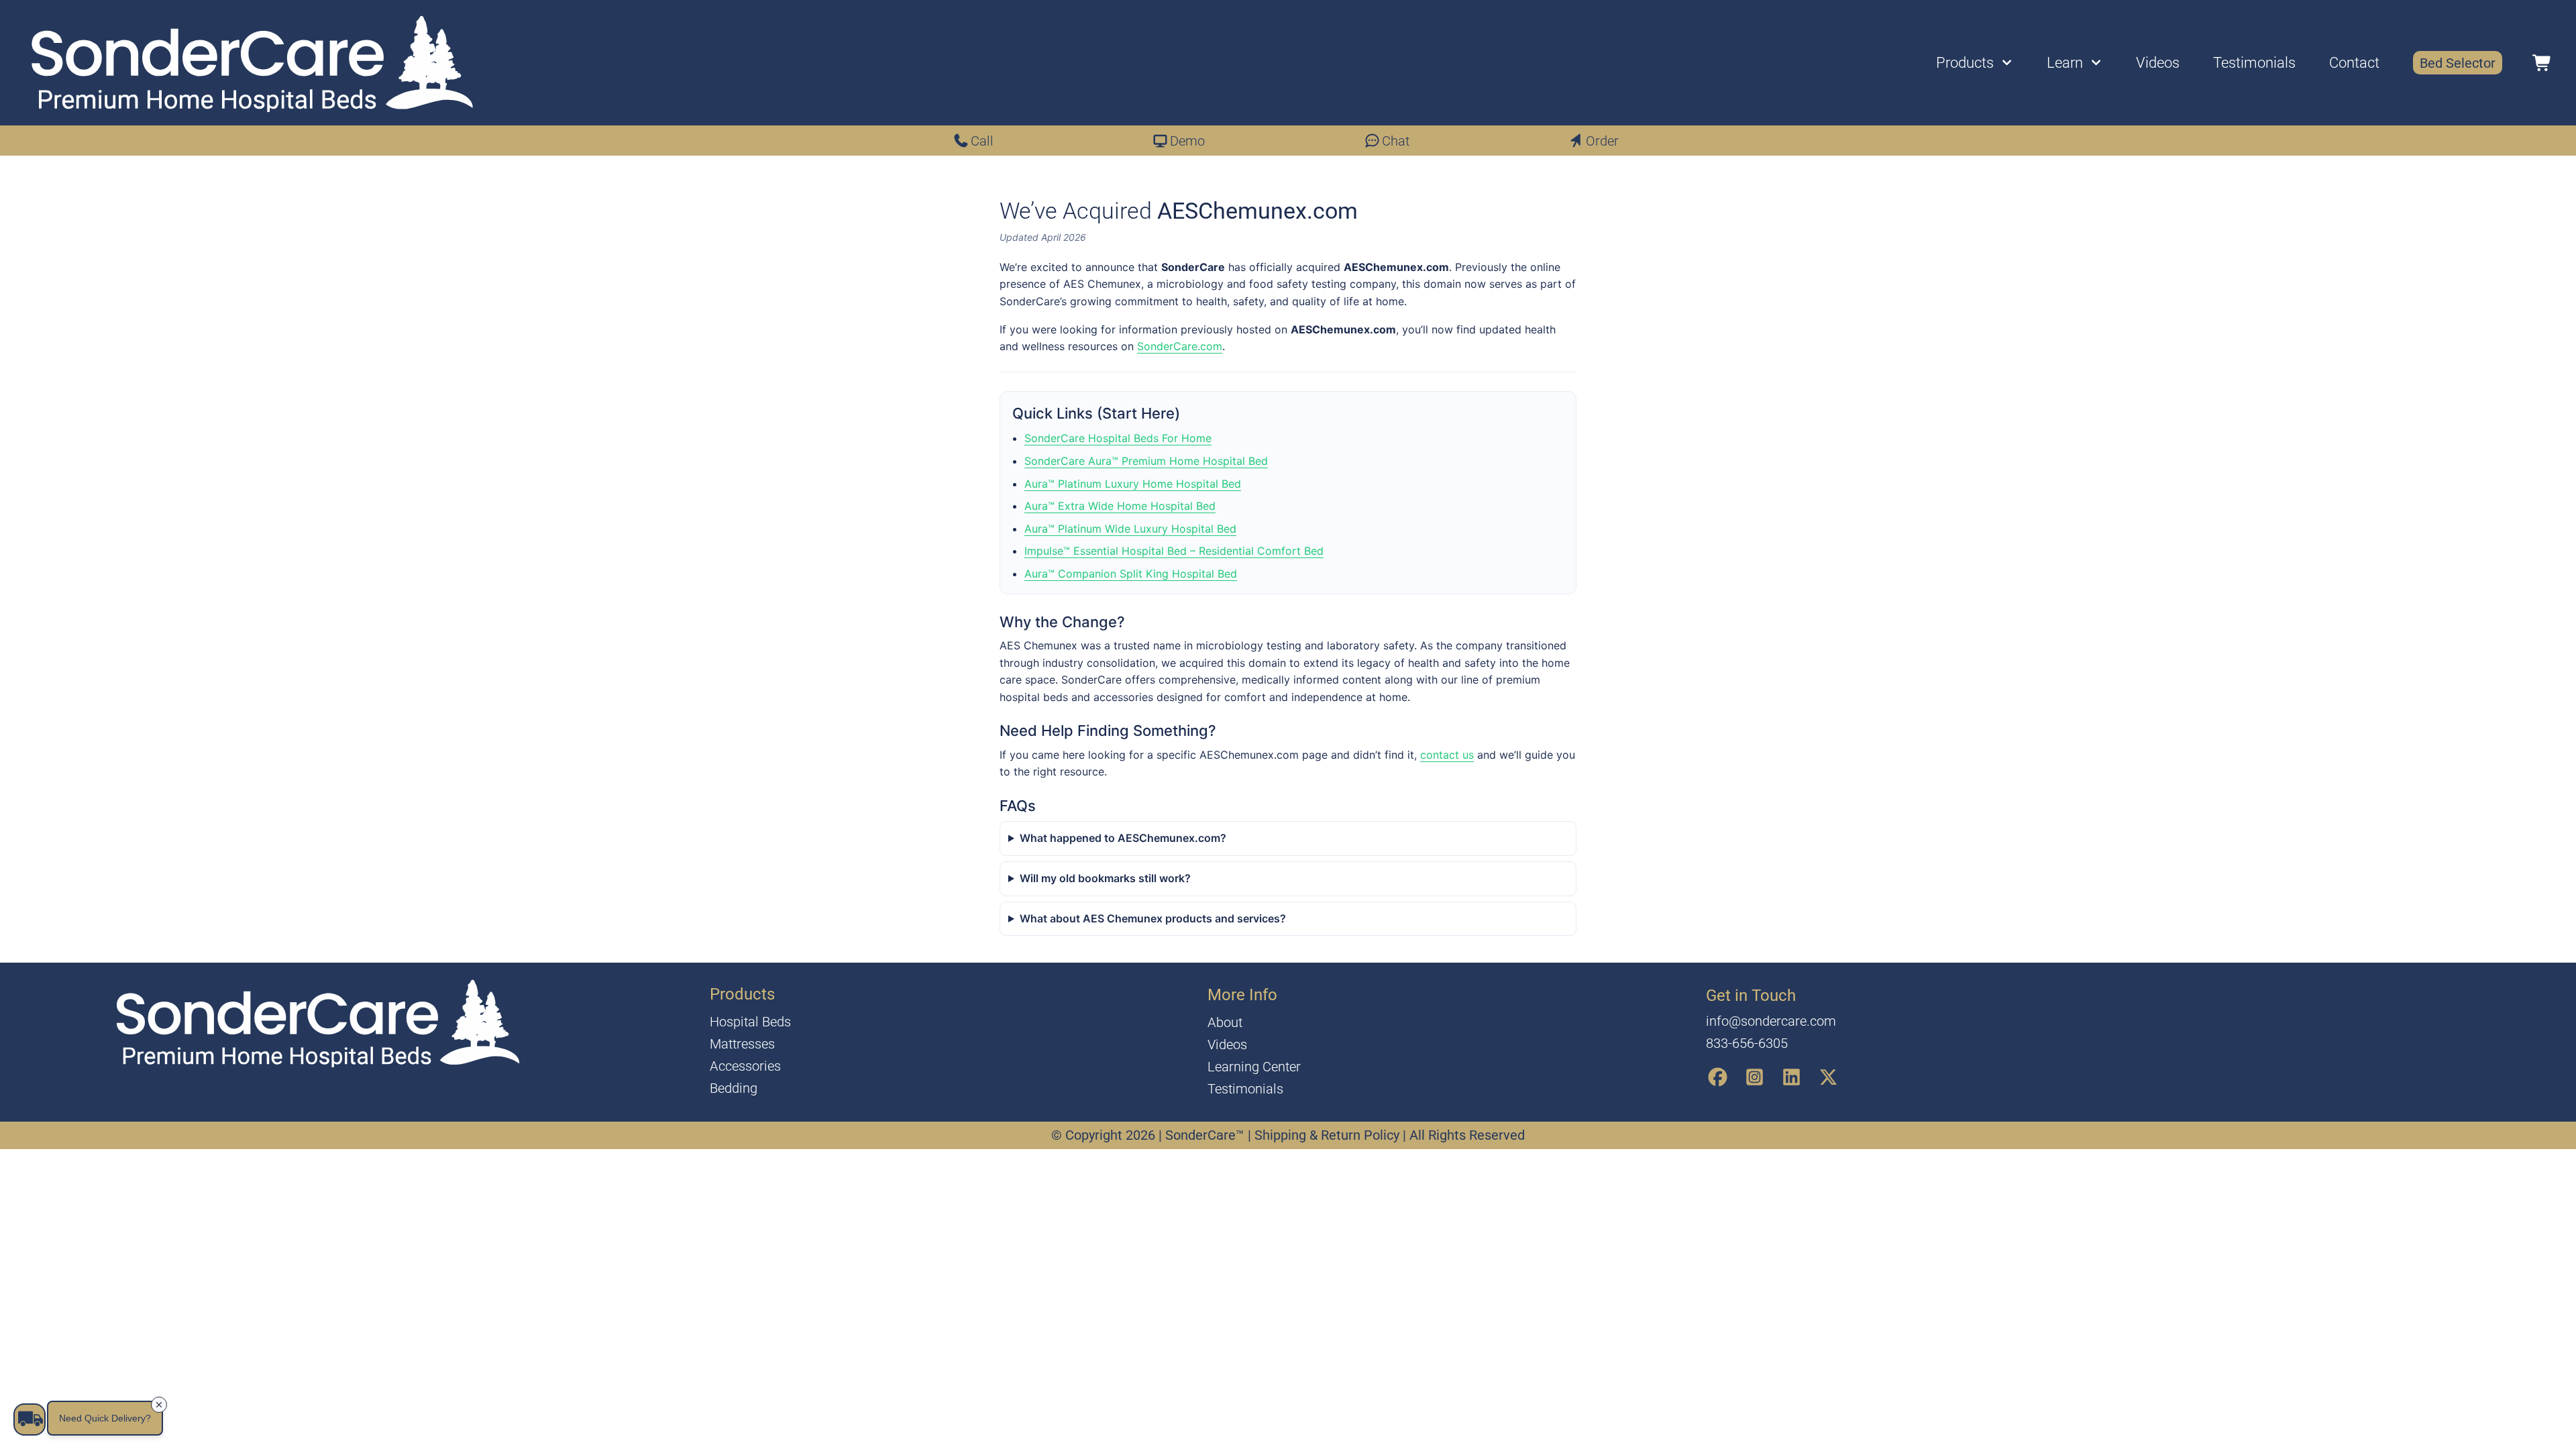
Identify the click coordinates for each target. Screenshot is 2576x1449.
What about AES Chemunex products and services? (1153, 918)
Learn (2065, 63)
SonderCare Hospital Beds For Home (1118, 438)
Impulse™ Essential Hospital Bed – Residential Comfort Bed (1174, 551)
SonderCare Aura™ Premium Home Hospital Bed (1146, 461)
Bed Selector (2458, 63)
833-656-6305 (1747, 1043)
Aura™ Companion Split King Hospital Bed (1131, 574)
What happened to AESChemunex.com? (1123, 838)
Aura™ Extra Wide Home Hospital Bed (1120, 506)
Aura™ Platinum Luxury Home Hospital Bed (1133, 484)
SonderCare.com (1180, 346)
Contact (2354, 63)
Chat (1396, 141)
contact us (1447, 755)
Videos (2158, 63)
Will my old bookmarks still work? (1105, 878)
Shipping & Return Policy (1329, 1135)
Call (982, 141)
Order (1602, 141)
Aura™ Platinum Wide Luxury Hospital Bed (1130, 529)
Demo (1187, 141)
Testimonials (2254, 63)
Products (1965, 63)
